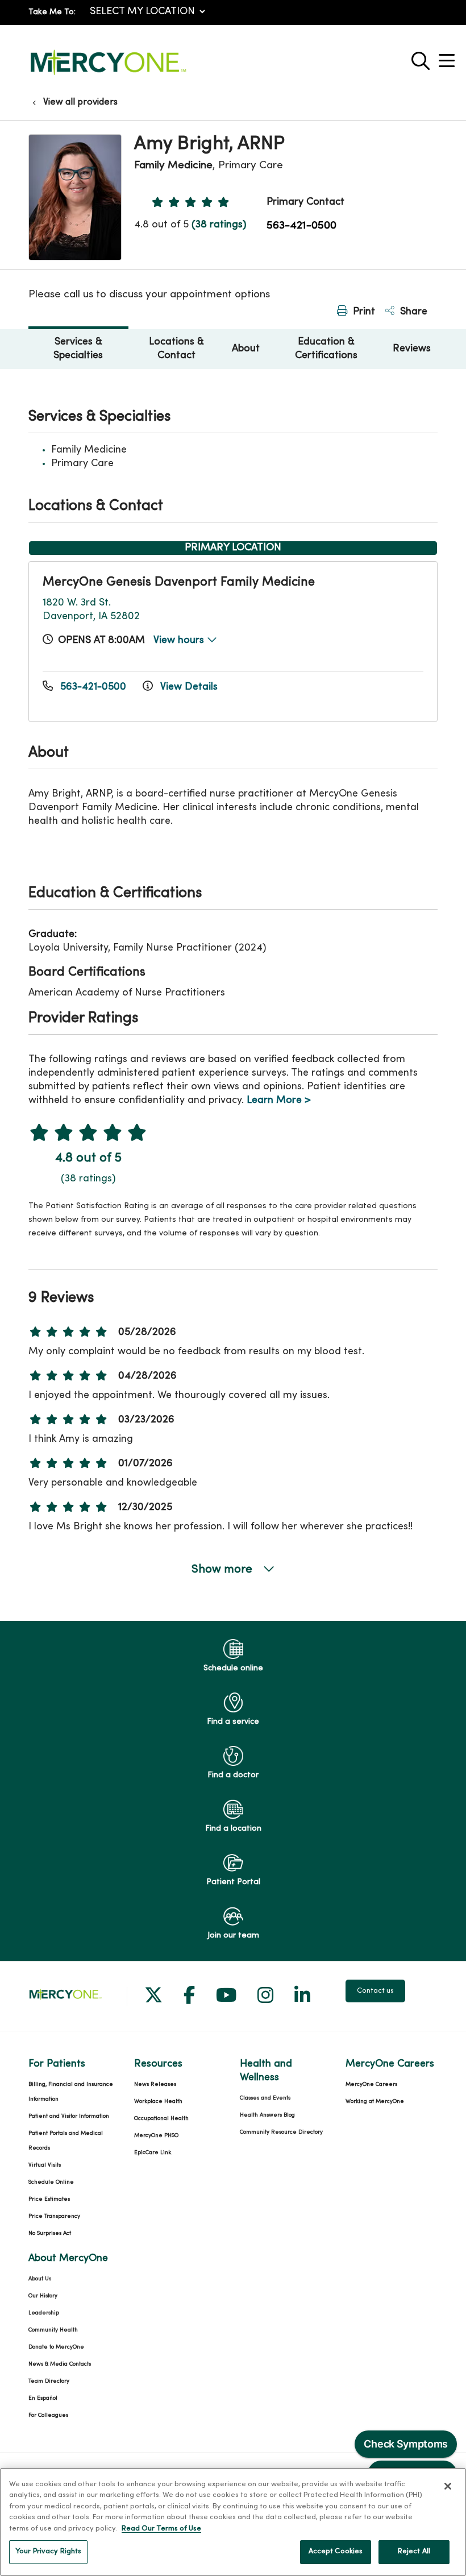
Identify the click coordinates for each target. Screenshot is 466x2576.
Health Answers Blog (267, 2115)
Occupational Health (161, 2119)
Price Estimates (49, 2199)
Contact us (375, 1991)
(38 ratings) (219, 225)
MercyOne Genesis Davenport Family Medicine (179, 582)
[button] (449, 57)
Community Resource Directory (281, 2132)
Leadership (44, 2313)
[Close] (448, 2486)
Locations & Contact (176, 349)
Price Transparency (54, 2216)
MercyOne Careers (371, 2085)
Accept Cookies (336, 2552)
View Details (188, 687)
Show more (223, 1570)
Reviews (412, 349)
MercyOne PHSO (156, 2136)
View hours (180, 640)
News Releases (155, 2085)
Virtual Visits (45, 2165)
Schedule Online (51, 2182)
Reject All (414, 2552)
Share (412, 312)
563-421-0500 (301, 226)
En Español (43, 2398)
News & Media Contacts (60, 2364)
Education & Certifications (326, 349)
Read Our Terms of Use (161, 2529)
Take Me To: (52, 12)
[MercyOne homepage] (108, 75)
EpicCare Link (153, 2153)
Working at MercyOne (375, 2102)
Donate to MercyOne (56, 2347)
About (246, 349)
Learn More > (279, 1100)
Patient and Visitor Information (69, 2116)
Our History (43, 2296)
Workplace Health (158, 2102)
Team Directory (49, 2381)
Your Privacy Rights (48, 2552)
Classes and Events (265, 2098)
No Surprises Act (50, 2233)
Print (363, 312)
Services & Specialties (78, 349)
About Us (40, 2279)
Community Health (53, 2330)
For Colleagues (48, 2415)
